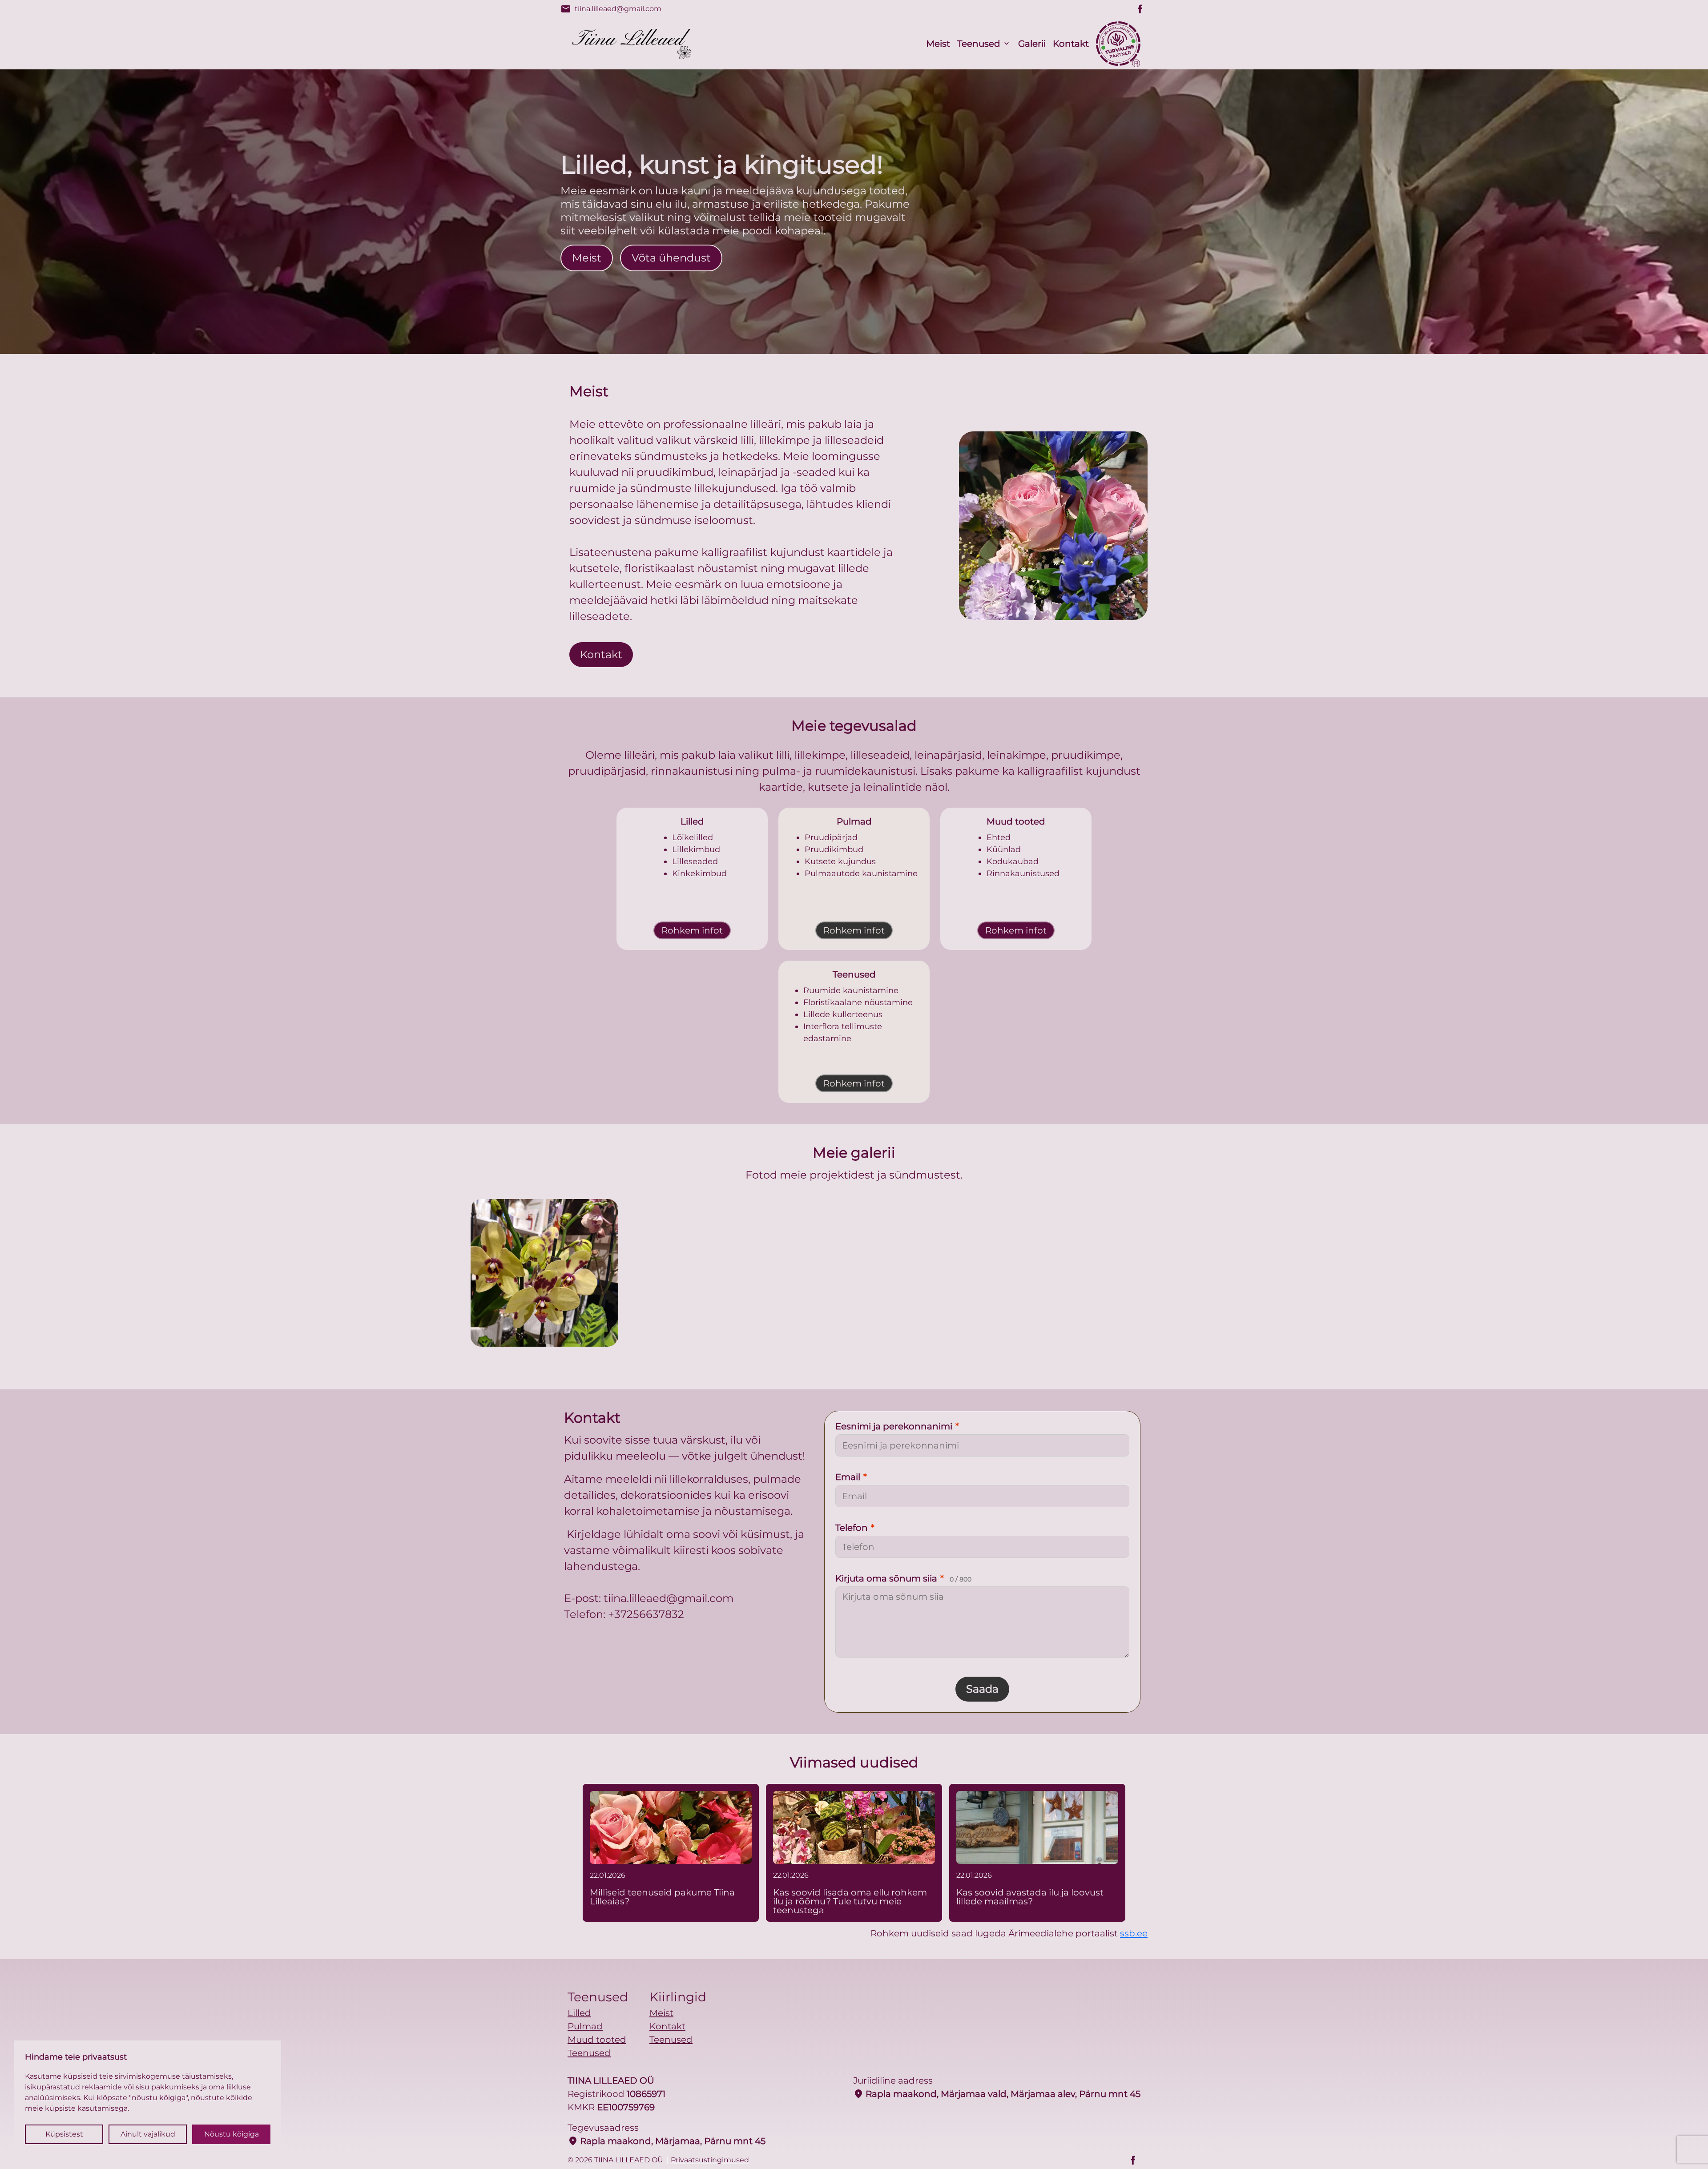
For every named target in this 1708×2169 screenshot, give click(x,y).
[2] (854, 1273)
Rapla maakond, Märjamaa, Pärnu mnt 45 (667, 2141)
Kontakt (1071, 44)
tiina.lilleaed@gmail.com (611, 9)
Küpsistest (64, 2134)
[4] (1164, 1273)
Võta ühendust (671, 258)
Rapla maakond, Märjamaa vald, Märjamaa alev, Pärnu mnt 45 (997, 2094)
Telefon (855, 1528)
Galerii (1032, 44)
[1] (699, 1273)
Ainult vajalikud (148, 2134)
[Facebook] (1140, 9)
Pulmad (585, 2026)
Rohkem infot (692, 930)
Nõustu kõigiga (232, 2134)
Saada (982, 1689)
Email (851, 1477)
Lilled (579, 2013)
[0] (544, 1273)
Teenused (979, 44)
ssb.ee (1134, 1933)
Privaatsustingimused (710, 2160)
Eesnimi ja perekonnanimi (897, 1426)
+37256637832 (646, 1614)
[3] (1009, 1273)
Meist (938, 44)
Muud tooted (597, 2040)
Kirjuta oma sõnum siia (903, 1578)
